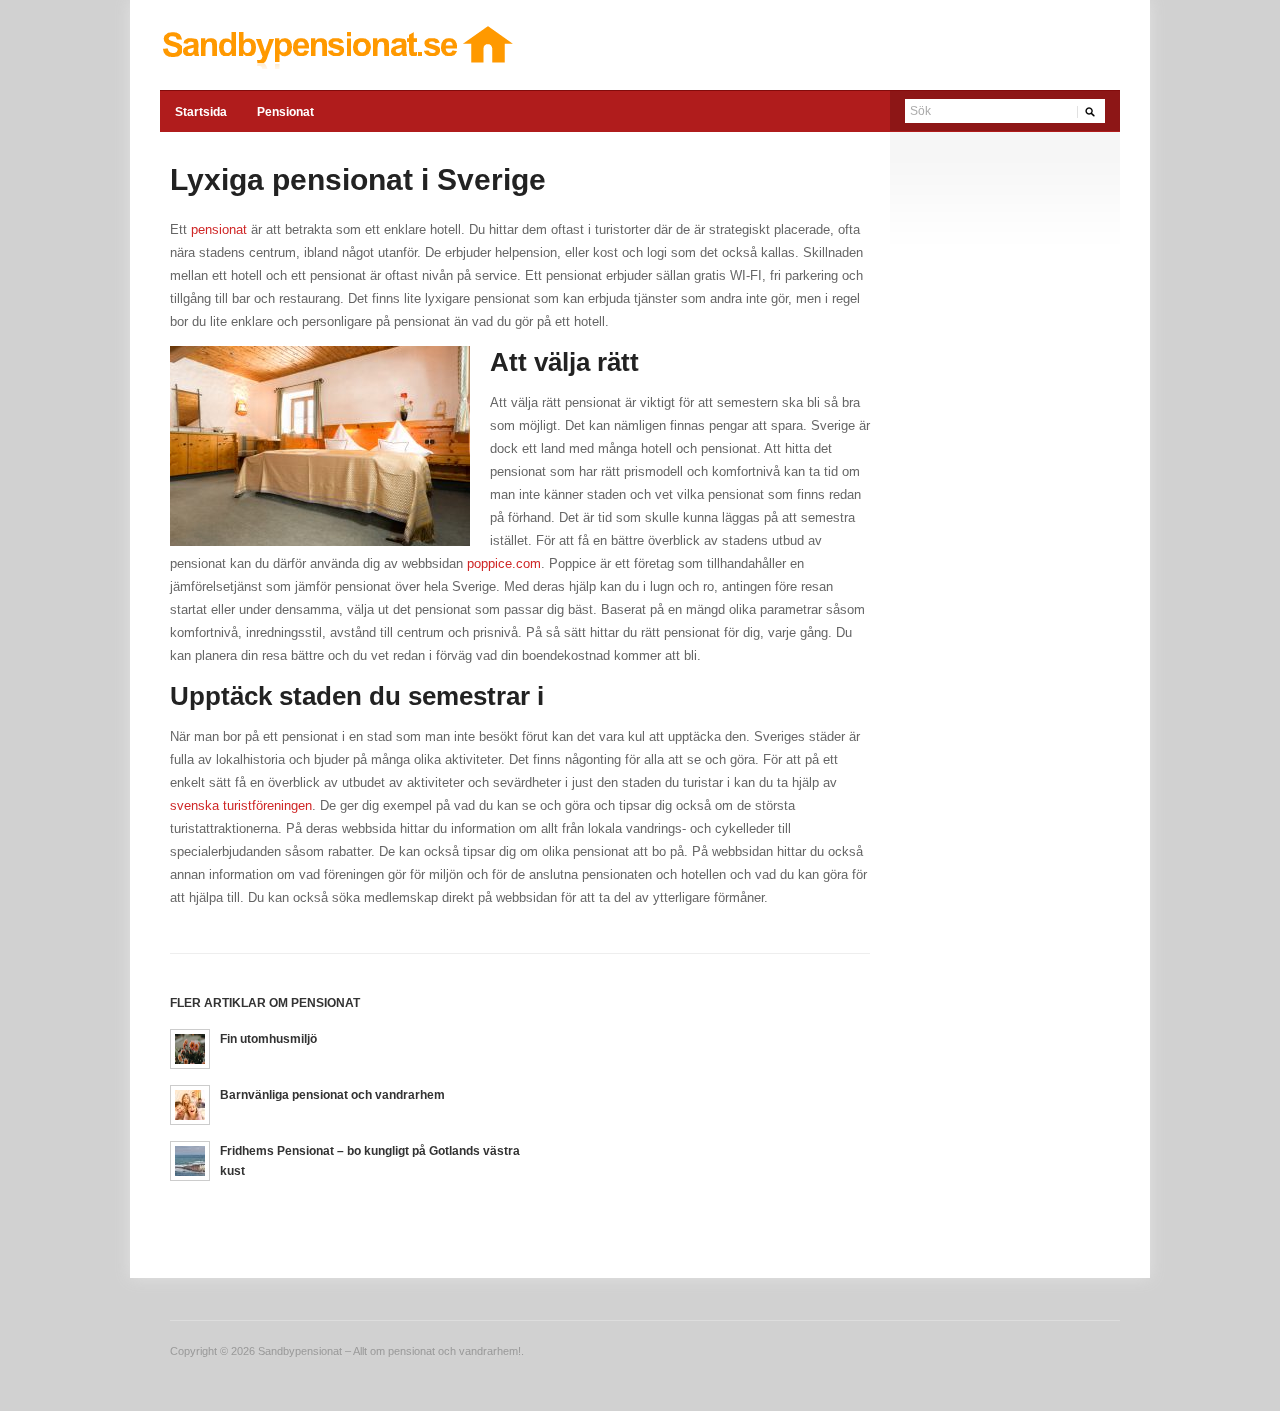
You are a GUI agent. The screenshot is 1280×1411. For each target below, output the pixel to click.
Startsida (201, 112)
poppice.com (504, 563)
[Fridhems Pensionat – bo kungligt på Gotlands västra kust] (190, 1160)
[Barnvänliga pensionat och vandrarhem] (190, 1104)
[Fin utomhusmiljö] (190, 1048)
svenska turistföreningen (241, 805)
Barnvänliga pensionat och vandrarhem (332, 1095)
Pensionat (285, 112)
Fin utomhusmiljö (268, 1039)
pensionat (219, 229)
